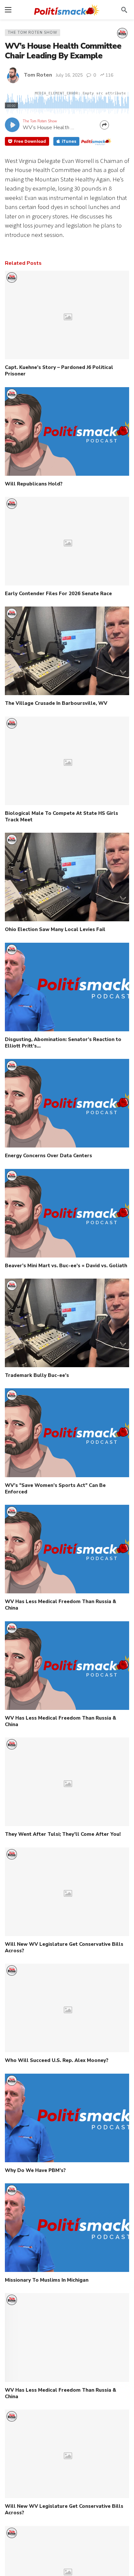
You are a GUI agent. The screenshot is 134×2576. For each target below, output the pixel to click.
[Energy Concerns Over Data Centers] (67, 1103)
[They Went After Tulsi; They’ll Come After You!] (67, 1782)
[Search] (124, 10)
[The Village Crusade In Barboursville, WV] (67, 651)
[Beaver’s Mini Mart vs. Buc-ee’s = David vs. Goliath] (67, 1213)
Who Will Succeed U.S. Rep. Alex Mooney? (57, 2060)
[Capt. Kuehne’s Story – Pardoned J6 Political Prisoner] (67, 315)
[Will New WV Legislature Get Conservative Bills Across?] (67, 1892)
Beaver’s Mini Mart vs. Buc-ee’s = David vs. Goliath (66, 1266)
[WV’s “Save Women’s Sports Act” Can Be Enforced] (67, 1433)
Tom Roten (38, 75)
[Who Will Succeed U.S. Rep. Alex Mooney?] (67, 2008)
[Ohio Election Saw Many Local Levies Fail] (67, 877)
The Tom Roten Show (33, 33)
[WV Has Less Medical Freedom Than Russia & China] (67, 1549)
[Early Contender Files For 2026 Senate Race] (67, 541)
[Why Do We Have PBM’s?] (67, 2118)
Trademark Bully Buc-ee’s (37, 1375)
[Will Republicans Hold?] (67, 431)
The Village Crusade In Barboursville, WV (56, 703)
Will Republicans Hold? (34, 484)
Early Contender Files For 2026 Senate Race (58, 594)
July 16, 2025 (69, 75)
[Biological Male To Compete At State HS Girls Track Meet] (67, 761)
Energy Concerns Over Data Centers (48, 1156)
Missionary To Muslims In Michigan (47, 2280)
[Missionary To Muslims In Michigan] (67, 2228)
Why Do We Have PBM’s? (35, 2170)
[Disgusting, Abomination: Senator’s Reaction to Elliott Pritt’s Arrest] (67, 987)
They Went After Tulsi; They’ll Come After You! (63, 1834)
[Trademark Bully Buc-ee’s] (67, 1323)
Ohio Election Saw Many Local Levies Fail (55, 929)
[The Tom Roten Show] (122, 33)
